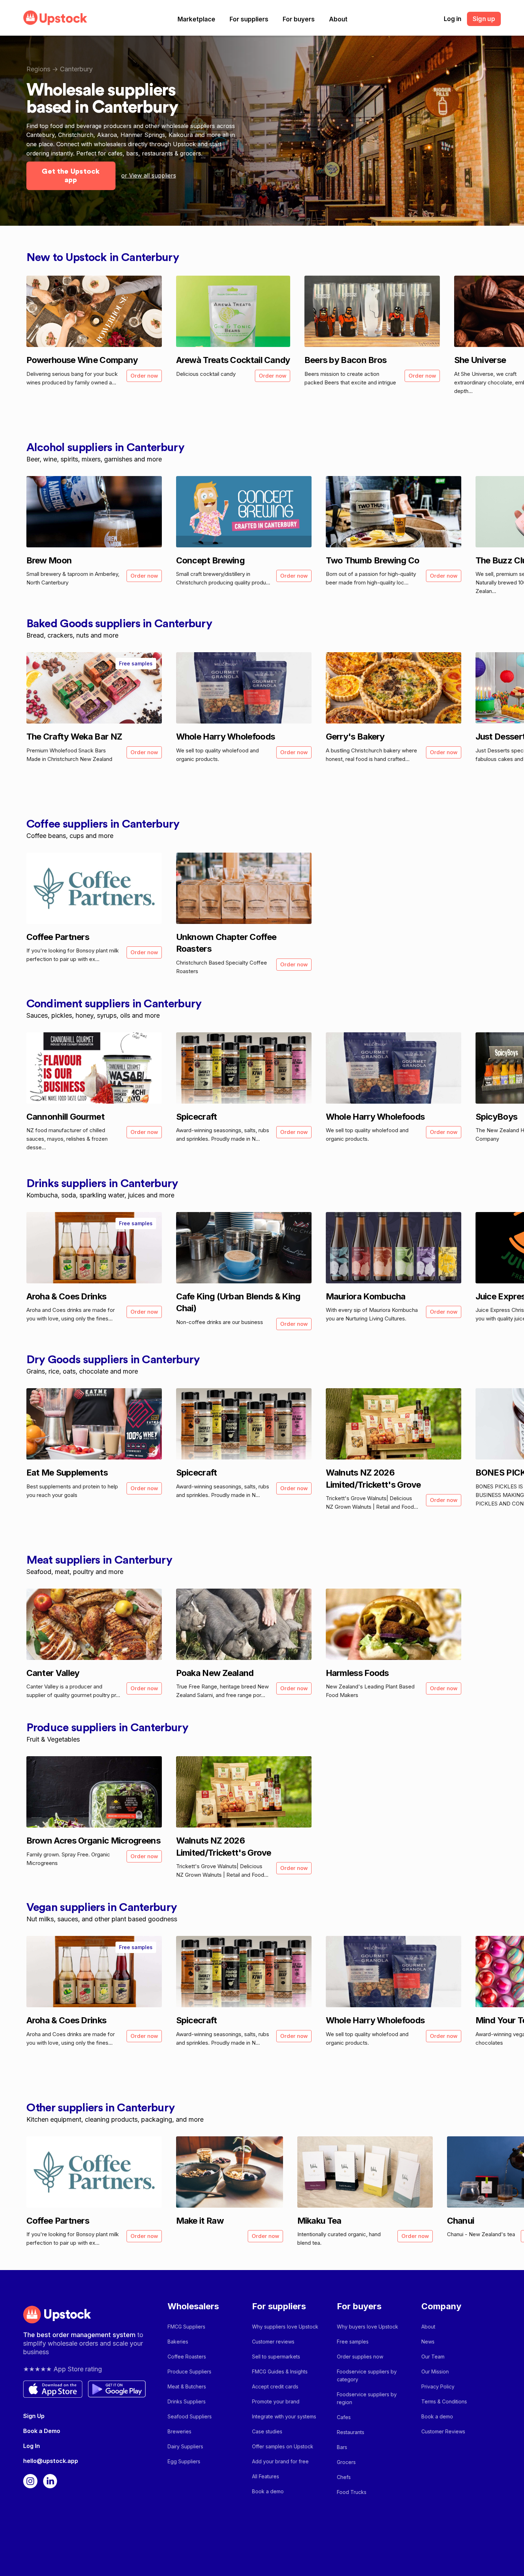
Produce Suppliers (189, 2371)
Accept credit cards (275, 2386)
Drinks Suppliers (187, 2401)
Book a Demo (42, 2431)
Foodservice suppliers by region (367, 2398)
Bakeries (178, 2342)
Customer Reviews (443, 2431)
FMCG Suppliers (186, 2327)
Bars (342, 2447)
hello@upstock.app (51, 2461)
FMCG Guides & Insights (280, 2371)
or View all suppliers (149, 175)
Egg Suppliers (184, 2461)
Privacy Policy (438, 2386)
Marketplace (196, 19)
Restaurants (351, 2432)
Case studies (267, 2431)
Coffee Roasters (187, 2357)
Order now (144, 376)
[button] (196, 19)
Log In (32, 2446)
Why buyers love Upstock (368, 2327)
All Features (266, 2476)
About (338, 19)
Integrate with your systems (284, 2416)
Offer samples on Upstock (283, 2446)
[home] (55, 18)
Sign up (484, 19)
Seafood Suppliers (190, 2416)
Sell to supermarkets (276, 2357)
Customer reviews (273, 2342)
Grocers (346, 2462)
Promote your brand (276, 2401)
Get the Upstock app (71, 176)
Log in (453, 19)
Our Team (433, 2357)
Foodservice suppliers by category (367, 2375)
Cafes (344, 2417)
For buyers (299, 19)
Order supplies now (360, 2357)
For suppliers (249, 19)
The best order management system (80, 2335)
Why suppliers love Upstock (285, 2327)
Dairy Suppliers (185, 2446)
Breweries (179, 2431)
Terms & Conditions (444, 2401)
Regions (38, 69)
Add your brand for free (280, 2461)
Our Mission (435, 2371)
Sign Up (34, 2416)
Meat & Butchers (187, 2386)
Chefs (344, 2477)
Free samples (353, 2342)
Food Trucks (352, 2492)
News (428, 2342)
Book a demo (268, 2491)
